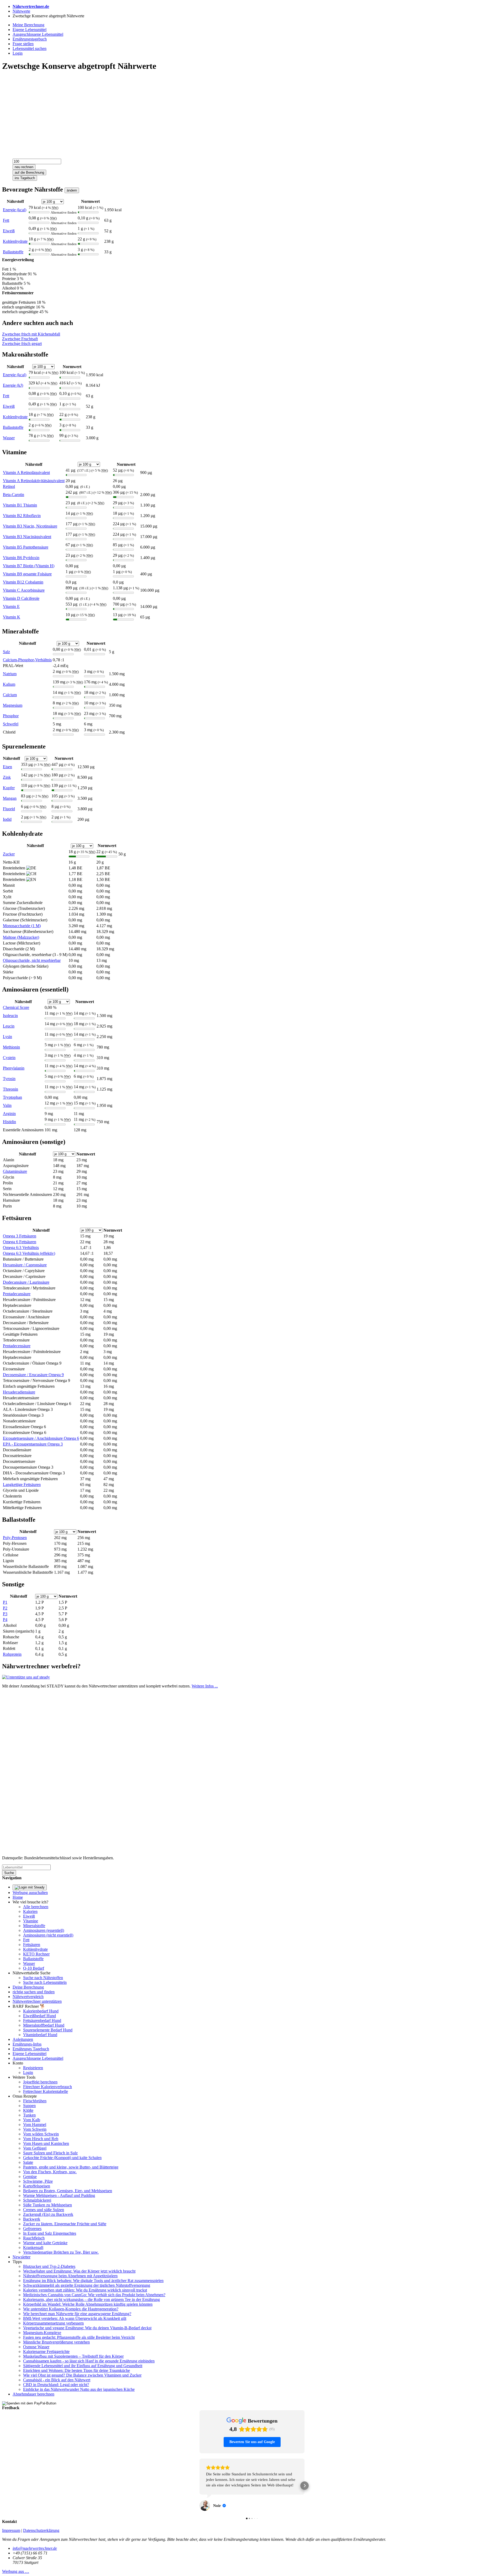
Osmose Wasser (36, 2347)
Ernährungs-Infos (27, 2044)
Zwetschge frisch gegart (22, 344)
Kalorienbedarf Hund (41, 2011)
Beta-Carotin (14, 495)
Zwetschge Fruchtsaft (20, 339)
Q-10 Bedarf (34, 1968)
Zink (7, 777)
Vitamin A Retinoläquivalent (26, 473)
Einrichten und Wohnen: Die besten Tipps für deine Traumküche (77, 2370)
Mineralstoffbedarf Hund (44, 2025)
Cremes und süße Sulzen (44, 2210)
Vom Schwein (35, 2129)
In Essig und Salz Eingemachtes (50, 2233)
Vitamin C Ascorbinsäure (24, 590)
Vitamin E (11, 606)
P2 (5, 1608)
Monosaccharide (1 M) (22, 926)
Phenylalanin (14, 1068)
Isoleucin (10, 1016)
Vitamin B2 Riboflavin (22, 516)
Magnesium (13, 705)
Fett (6, 220)
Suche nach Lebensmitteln (45, 1982)
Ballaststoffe (13, 252)
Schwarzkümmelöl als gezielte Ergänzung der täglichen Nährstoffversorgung (87, 2285)
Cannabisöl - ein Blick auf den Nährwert (57, 2380)
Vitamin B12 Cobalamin (23, 582)
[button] (199, 2480)
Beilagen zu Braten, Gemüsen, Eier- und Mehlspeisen (68, 2191)
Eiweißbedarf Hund (40, 2016)
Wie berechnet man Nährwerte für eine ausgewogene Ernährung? (77, 2314)
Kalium (9, 684)
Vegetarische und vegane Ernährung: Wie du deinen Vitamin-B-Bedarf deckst (87, 2328)
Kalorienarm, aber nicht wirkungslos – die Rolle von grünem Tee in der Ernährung (91, 2299)
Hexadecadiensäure (19, 1392)
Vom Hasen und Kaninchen (46, 2143)
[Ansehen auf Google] (205, 2495)
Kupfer (9, 788)
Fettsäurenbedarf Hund (42, 2020)
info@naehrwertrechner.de (35, 2537)
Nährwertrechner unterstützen (37, 2001)
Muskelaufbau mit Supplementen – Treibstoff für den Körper (73, 2356)
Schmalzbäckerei (37, 2200)
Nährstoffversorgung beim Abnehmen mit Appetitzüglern (70, 2276)
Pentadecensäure (17, 1346)
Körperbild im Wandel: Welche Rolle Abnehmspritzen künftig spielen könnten (88, 2304)
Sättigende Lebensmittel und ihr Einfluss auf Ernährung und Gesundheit (83, 2366)
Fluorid (9, 809)
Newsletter (22, 2257)
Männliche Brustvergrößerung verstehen (56, 2342)
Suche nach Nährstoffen (43, 1978)
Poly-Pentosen (15, 1538)
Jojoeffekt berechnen (40, 2082)
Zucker (9, 854)
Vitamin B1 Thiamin (20, 505)
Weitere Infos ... (205, 1686)
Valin (7, 1105)
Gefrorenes (32, 2229)
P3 (5, 1614)
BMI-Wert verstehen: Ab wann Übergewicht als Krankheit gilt (75, 2318)
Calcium (10, 695)
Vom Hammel (35, 2125)
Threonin (10, 1089)
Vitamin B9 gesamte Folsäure (27, 574)
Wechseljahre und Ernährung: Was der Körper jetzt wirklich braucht (79, 2271)
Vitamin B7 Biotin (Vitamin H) (29, 566)
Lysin (7, 1037)
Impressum (11, 2519)
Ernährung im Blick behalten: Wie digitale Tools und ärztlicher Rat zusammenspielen (93, 2281)
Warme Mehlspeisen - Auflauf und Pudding (59, 2195)
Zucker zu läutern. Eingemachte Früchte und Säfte (65, 2224)
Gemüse (30, 2177)
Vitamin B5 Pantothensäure (26, 547)
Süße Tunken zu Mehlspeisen (48, 2205)
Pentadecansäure (17, 1294)
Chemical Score (16, 1007)
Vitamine (31, 1921)
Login (28, 2072)
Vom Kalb (32, 2120)
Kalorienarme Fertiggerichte (46, 2352)
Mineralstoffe (34, 1926)
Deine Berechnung (28, 1987)
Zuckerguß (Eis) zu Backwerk (48, 2214)
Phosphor (11, 716)
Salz (6, 652)
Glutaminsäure (15, 1171)
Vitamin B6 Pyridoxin (21, 558)
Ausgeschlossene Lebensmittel (38, 2058)
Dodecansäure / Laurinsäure (26, 1282)
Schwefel (11, 724)
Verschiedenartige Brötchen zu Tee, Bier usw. (61, 2252)
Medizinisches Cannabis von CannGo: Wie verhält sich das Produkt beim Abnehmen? (94, 2295)
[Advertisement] (160, 113)
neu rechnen (24, 167)
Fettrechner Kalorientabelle (46, 2091)
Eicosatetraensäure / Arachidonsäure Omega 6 (41, 1438)
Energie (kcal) (15, 210)
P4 (5, 1620)
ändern (72, 190)
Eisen (7, 767)
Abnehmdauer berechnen (33, 2394)
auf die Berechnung (29, 172)
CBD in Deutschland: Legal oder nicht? (56, 2385)
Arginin (9, 1114)
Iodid (7, 819)
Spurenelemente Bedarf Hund (48, 2030)
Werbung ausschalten (30, 1893)
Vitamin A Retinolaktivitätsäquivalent (34, 481)
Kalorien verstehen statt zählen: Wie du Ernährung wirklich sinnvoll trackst (85, 2290)
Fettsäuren (32, 1945)
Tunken (29, 2115)
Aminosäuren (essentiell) (44, 1930)
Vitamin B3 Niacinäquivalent (27, 537)
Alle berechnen (36, 1907)
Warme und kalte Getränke (45, 2243)
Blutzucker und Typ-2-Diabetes (49, 2266)
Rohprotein (12, 1654)
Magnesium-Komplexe (42, 2333)
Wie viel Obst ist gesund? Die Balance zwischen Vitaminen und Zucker (82, 2375)
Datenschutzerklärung (41, 2519)
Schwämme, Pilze (38, 2181)
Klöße (28, 2110)
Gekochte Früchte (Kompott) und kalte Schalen (62, 2158)
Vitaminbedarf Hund (40, 2035)
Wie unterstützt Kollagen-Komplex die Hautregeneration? (71, 2309)
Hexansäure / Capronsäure (25, 1265)
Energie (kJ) (13, 385)
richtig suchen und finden (34, 1992)
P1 (5, 1602)
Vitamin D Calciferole (21, 598)
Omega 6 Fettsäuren (20, 1242)
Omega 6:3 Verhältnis (21, 1248)
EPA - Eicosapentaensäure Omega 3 (33, 1444)
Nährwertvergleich (28, 1997)
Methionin (11, 1047)
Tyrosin (9, 1079)
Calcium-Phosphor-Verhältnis (27, 660)
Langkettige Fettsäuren (22, 1485)
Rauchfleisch (34, 2238)
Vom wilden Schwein (41, 2134)
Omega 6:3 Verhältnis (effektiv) (29, 1253)
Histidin (9, 1122)
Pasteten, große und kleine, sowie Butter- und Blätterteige (71, 2167)
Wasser (9, 438)
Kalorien (30, 1911)
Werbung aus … (16, 2560)
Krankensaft (33, 2247)
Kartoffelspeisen (37, 2186)
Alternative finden (64, 212)
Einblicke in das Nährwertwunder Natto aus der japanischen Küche (79, 2389)
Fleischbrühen (35, 2101)
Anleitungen (23, 2039)
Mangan (10, 798)
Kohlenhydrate (15, 241)
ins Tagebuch (25, 178)
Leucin (9, 1026)
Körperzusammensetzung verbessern (53, 2323)
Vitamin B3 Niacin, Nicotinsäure (30, 526)
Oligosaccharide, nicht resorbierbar (32, 960)
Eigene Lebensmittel (30, 2054)
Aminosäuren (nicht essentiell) (48, 1935)
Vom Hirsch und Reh (41, 2139)
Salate (28, 2162)
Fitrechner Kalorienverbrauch (48, 2087)
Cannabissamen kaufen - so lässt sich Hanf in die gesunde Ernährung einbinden (89, 2361)
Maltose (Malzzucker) (21, 937)
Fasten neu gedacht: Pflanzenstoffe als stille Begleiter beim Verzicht (79, 2337)
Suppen (29, 2106)
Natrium (10, 674)
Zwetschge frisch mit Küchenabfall (31, 334)
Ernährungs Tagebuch (31, 2049)
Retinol (9, 486)
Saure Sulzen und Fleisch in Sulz (50, 2153)
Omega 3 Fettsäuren (20, 1236)
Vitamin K (12, 617)
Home (18, 1897)
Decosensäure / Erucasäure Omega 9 (33, 1375)
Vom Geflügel (35, 2148)
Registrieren (33, 2068)
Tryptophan (12, 1097)
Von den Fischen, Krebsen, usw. (50, 2172)
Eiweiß (9, 231)
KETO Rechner (36, 1954)
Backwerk (32, 2219)
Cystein (9, 1058)
